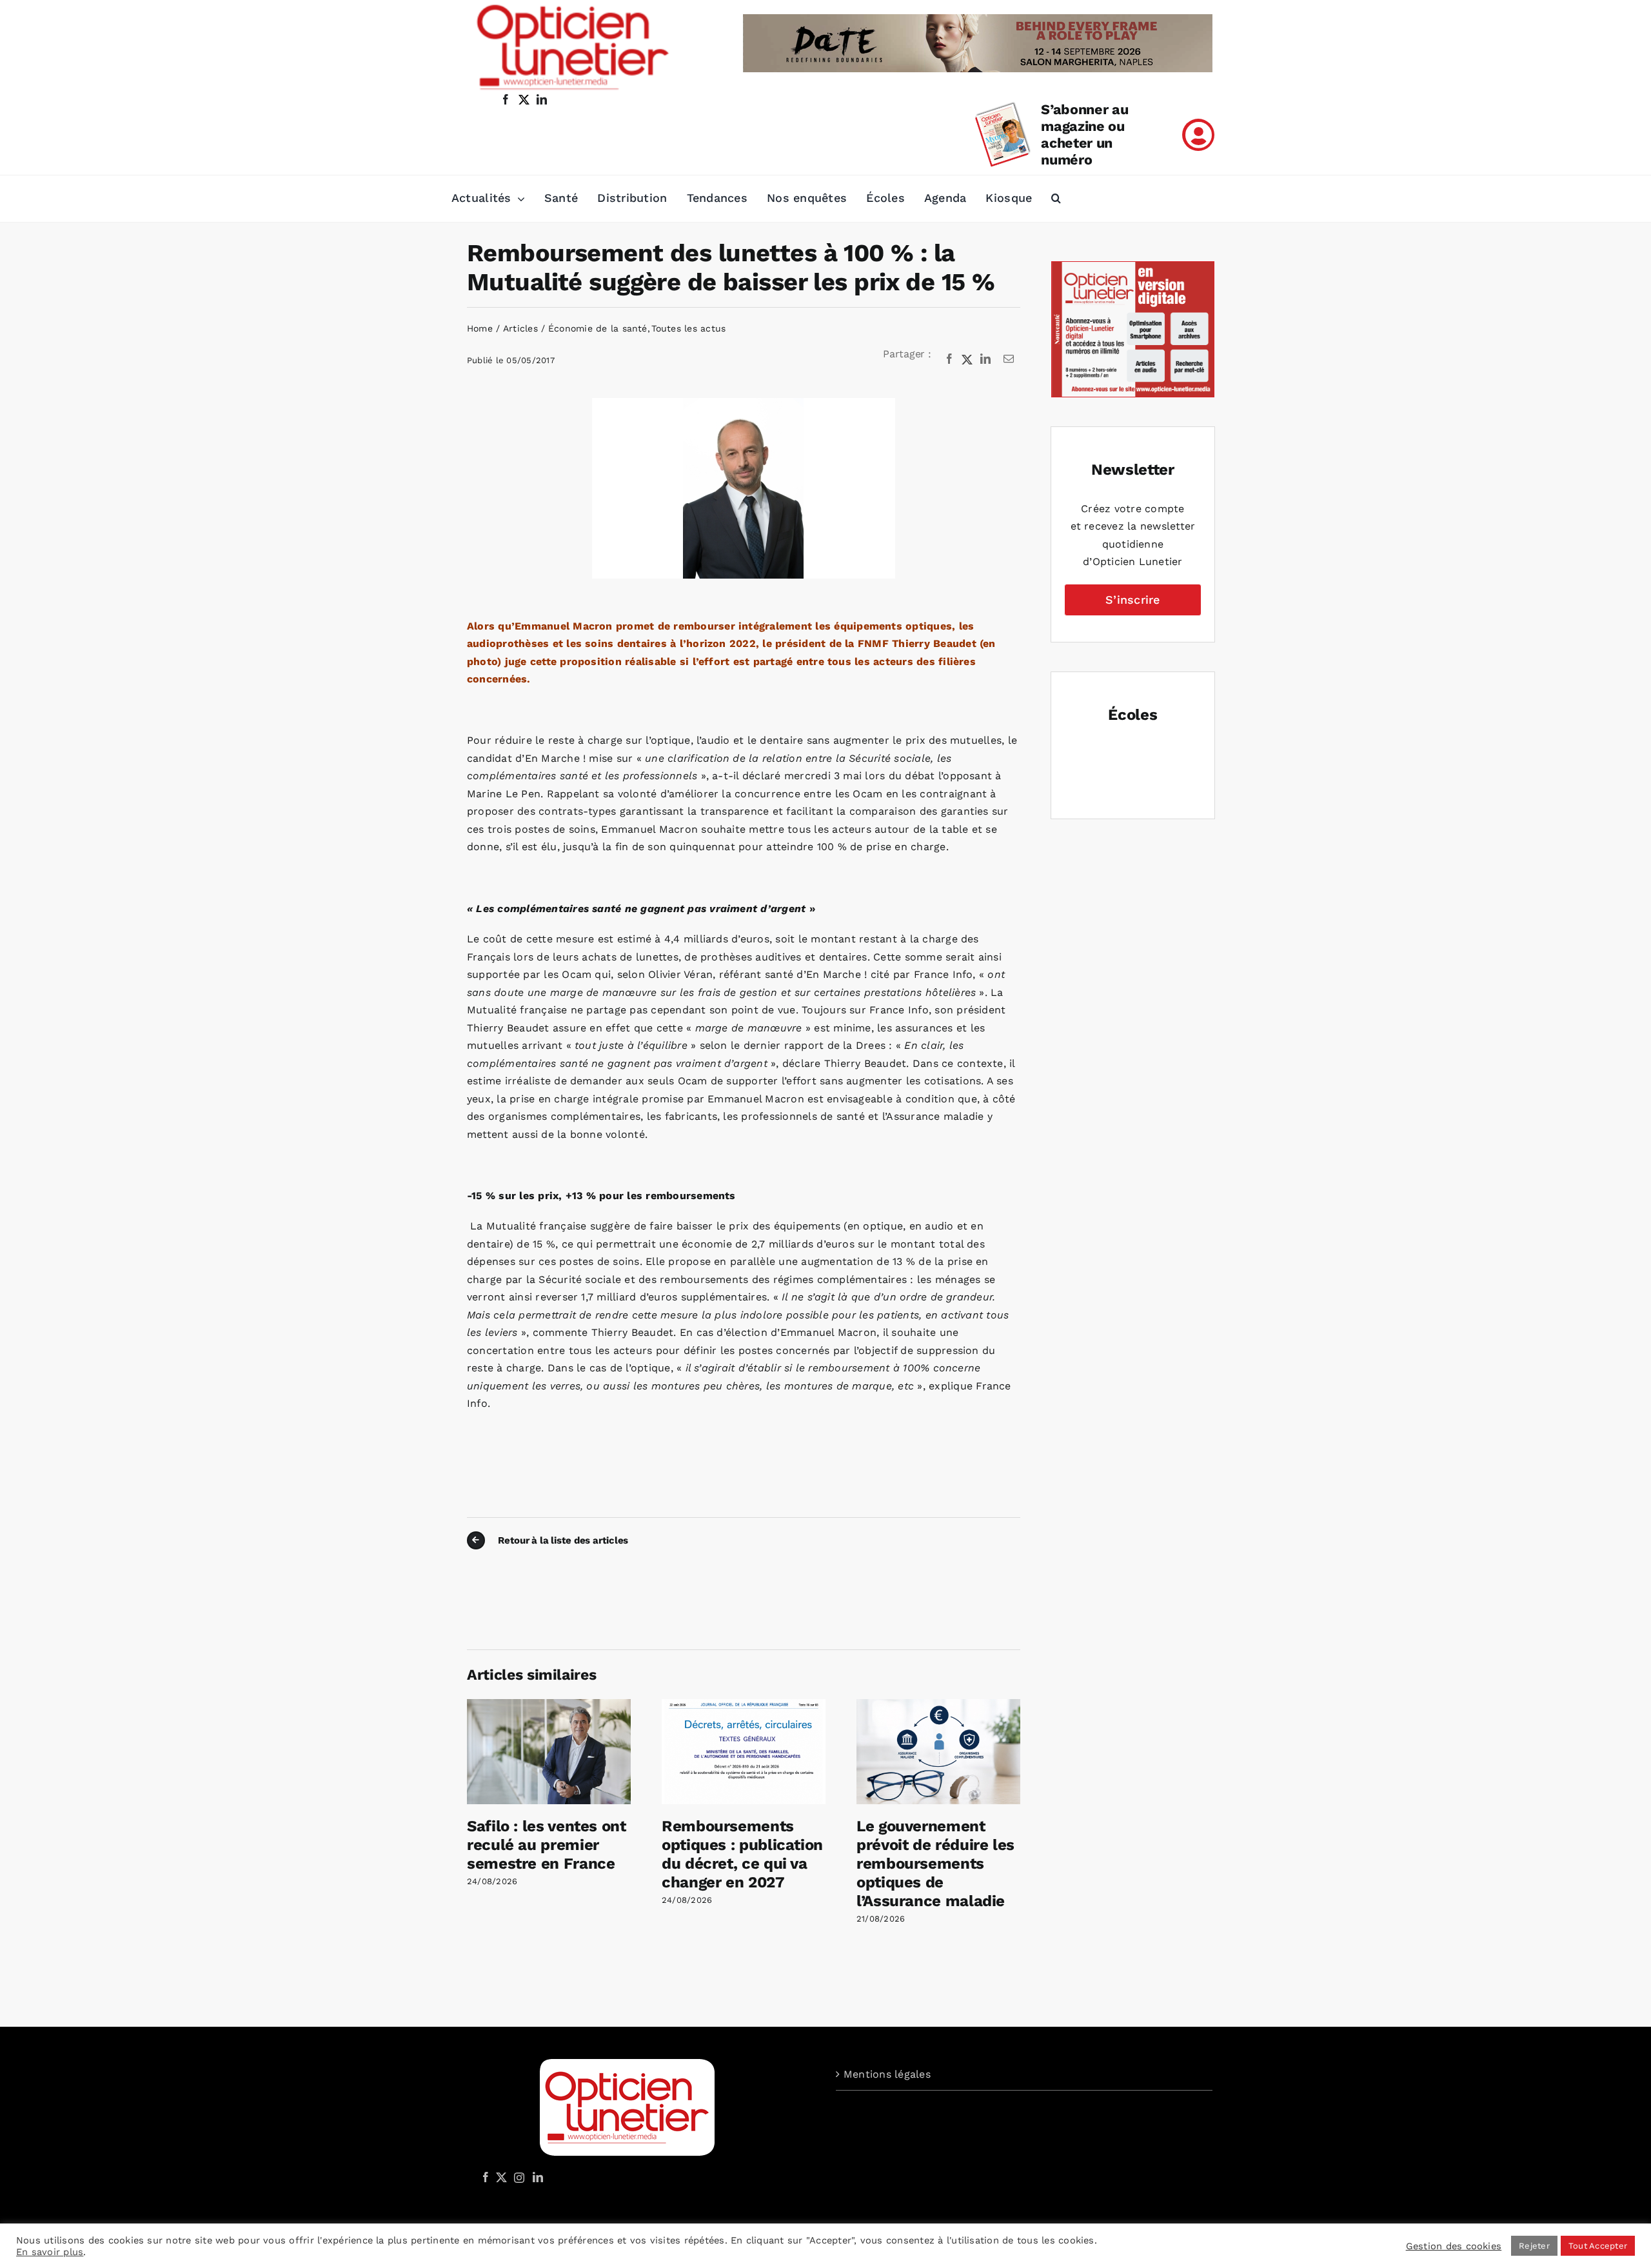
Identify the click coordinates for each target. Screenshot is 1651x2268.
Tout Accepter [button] (1598, 2246)
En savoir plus (50, 2252)
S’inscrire (1132, 600)
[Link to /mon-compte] (1198, 135)
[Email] (1009, 359)
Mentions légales (887, 2074)
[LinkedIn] (985, 359)
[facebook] (506, 99)
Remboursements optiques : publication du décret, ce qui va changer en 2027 (742, 1854)
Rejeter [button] (1534, 2246)
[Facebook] (949, 359)
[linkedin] (542, 99)
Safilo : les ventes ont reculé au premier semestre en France (547, 1845)
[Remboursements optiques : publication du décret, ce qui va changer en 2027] (744, 1705)
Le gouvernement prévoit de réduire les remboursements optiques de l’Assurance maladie (935, 1863)
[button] (1056, 199)
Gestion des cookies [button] (1454, 2246)
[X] (967, 359)
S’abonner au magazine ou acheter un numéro (1084, 134)
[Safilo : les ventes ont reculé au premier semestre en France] (549, 1705)
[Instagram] (517, 2177)
